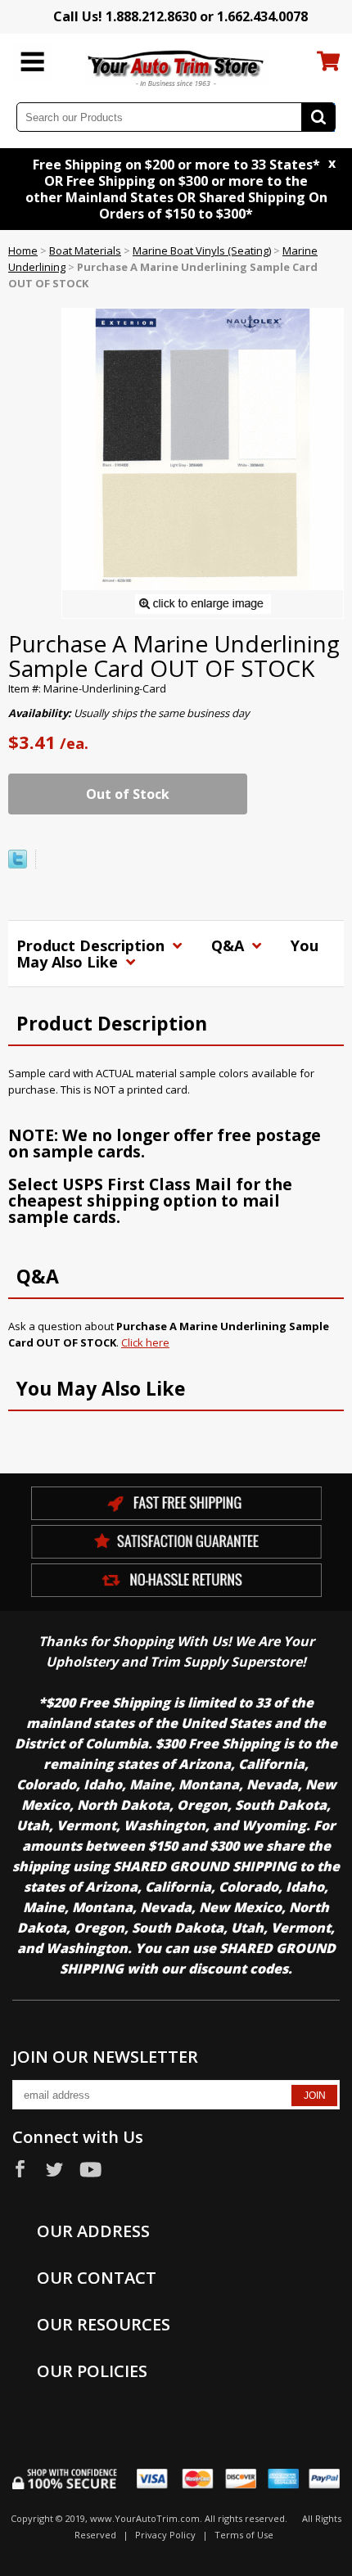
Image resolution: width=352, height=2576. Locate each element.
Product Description (93, 945)
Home (23, 250)
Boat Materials (85, 250)
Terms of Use (244, 2535)
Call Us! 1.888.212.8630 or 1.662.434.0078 (181, 16)
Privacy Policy (165, 2535)
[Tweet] (18, 864)
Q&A (230, 945)
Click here (145, 1342)
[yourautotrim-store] (176, 67)
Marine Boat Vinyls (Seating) (202, 250)
